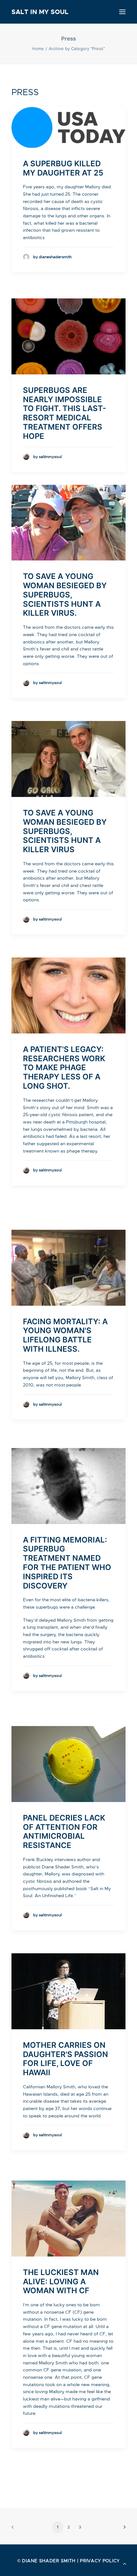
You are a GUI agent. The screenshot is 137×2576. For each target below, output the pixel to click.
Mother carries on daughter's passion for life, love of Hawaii (65, 2059)
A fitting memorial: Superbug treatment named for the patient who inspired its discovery (67, 1563)
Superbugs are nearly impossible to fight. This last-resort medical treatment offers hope (65, 413)
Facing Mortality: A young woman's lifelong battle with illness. (65, 1335)
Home (38, 49)
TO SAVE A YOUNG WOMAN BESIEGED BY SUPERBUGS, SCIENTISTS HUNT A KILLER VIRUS (65, 831)
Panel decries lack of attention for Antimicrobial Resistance (64, 1832)
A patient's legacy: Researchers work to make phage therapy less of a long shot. (64, 1068)
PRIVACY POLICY (100, 2561)
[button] (122, 12)
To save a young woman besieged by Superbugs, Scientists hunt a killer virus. (65, 595)
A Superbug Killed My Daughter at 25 (63, 168)
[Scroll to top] (125, 2563)
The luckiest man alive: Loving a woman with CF (61, 2282)
